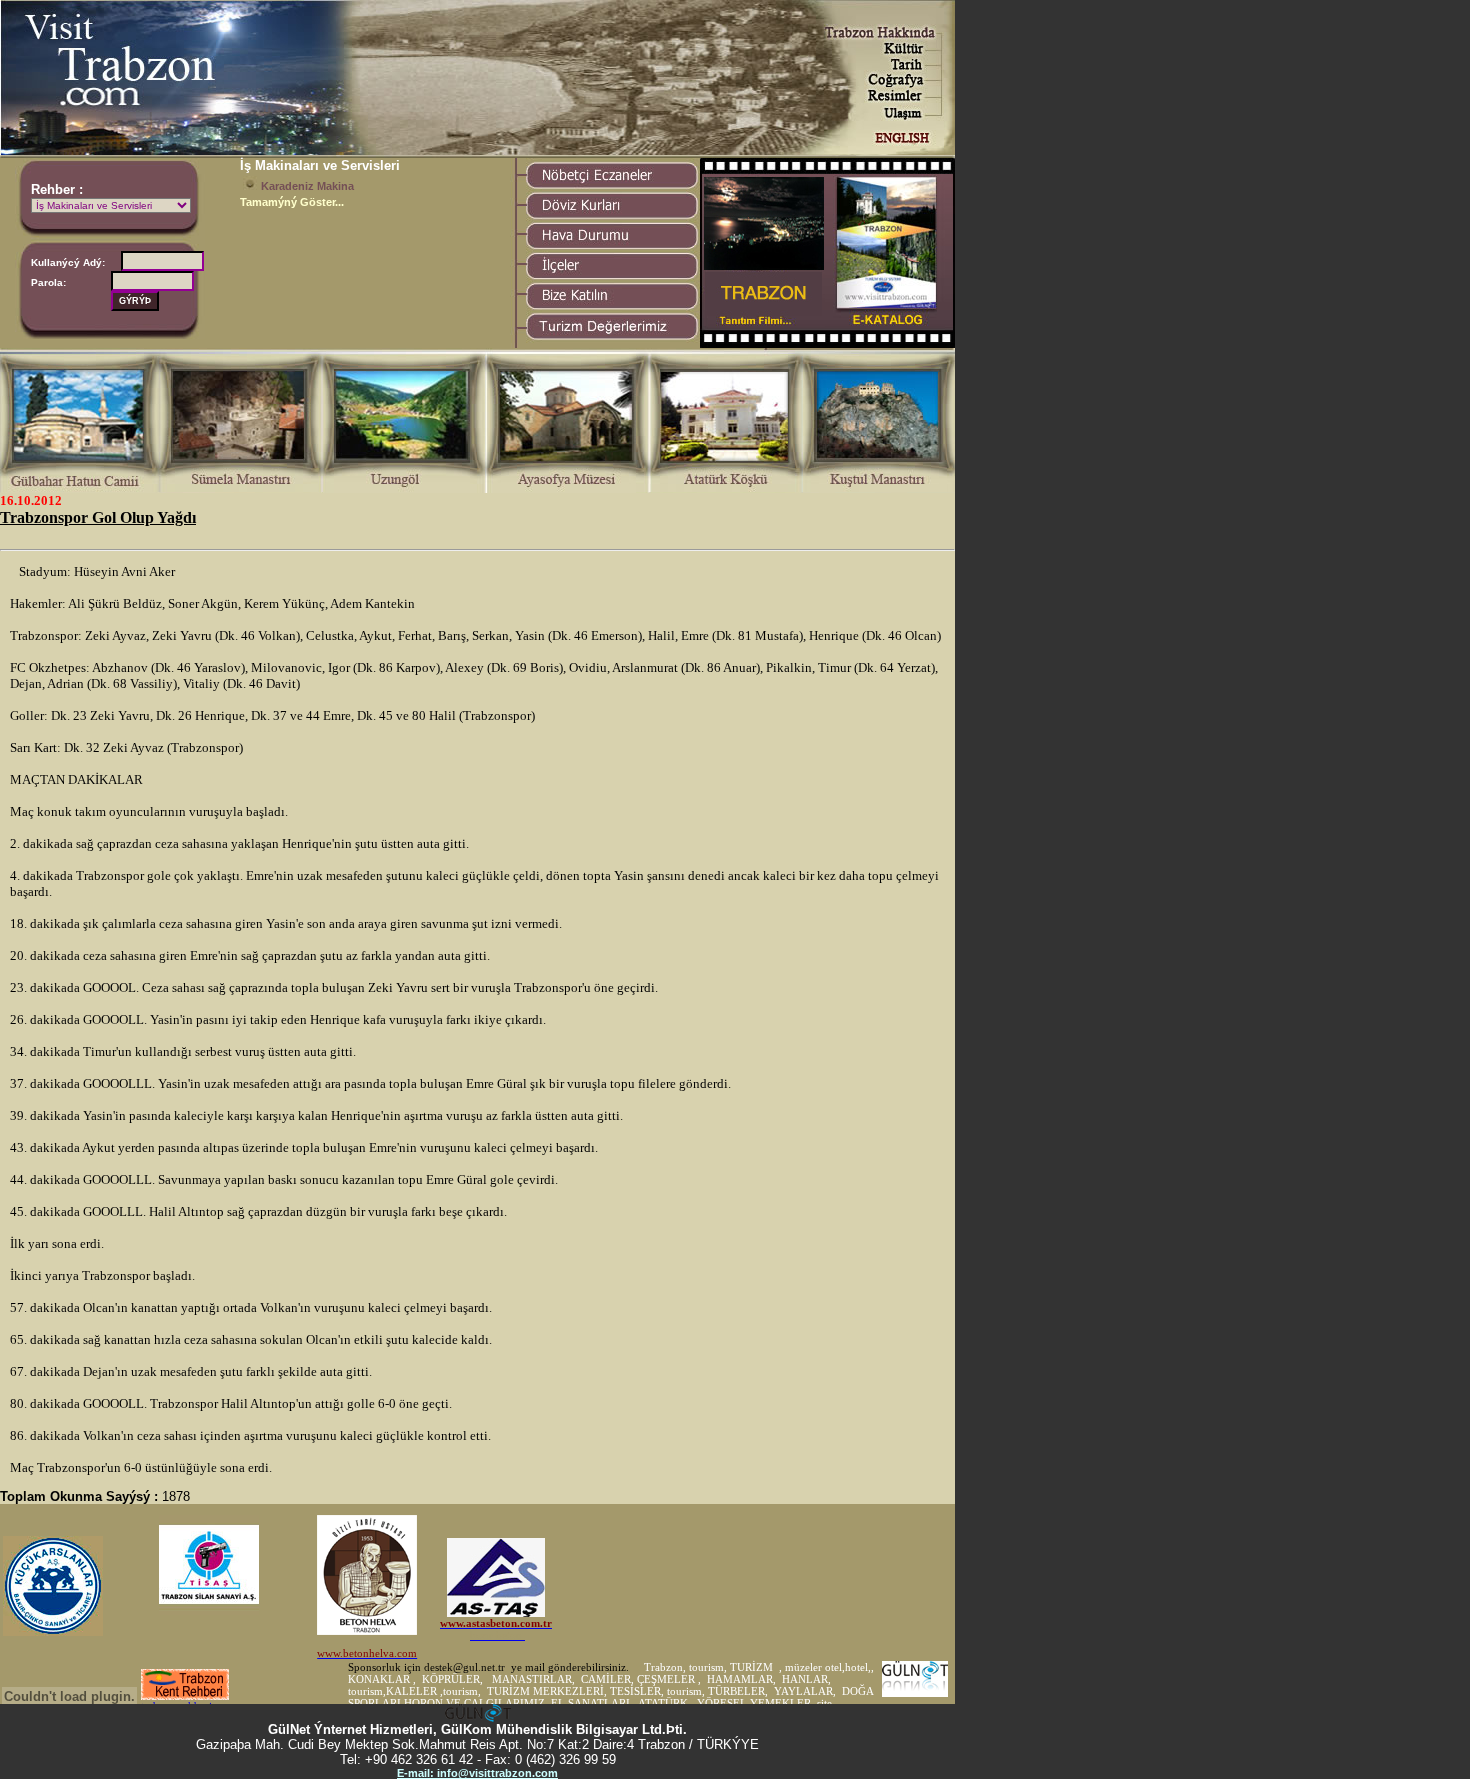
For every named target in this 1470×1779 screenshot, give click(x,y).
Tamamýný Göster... (292, 202)
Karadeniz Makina (307, 186)
